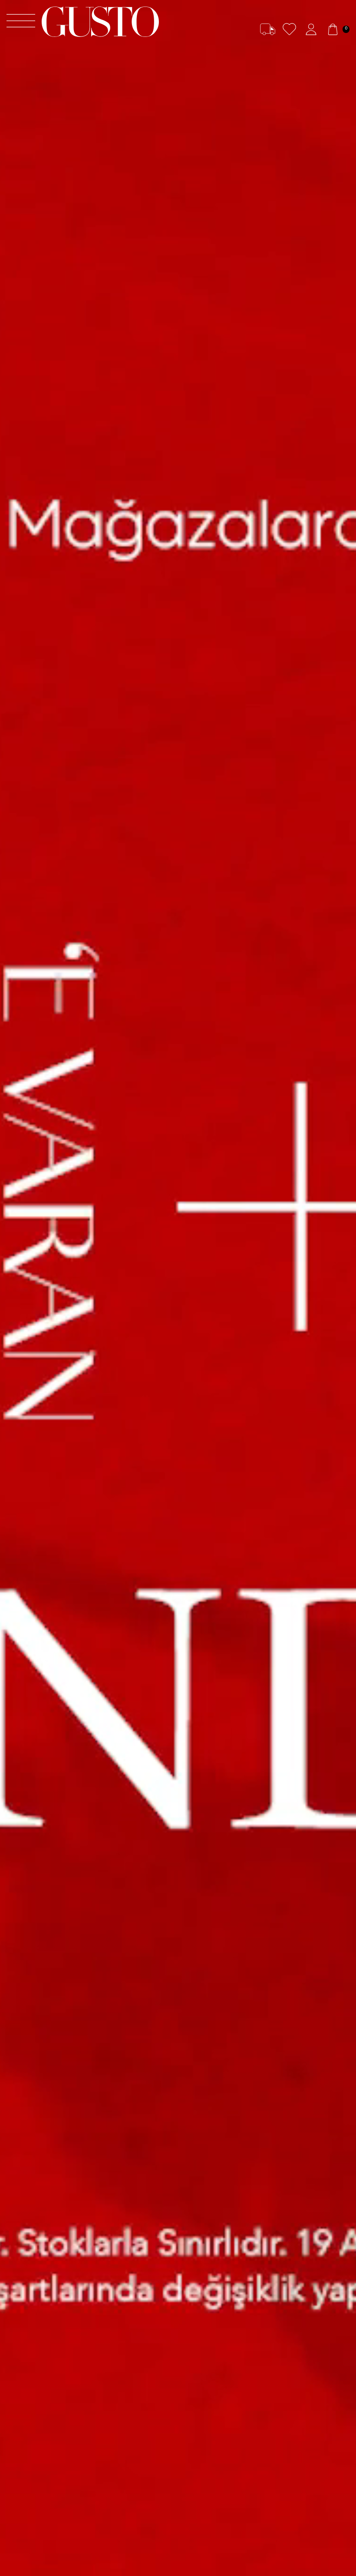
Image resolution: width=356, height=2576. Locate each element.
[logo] (100, 22)
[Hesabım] (311, 29)
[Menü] (21, 22)
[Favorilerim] (289, 29)
